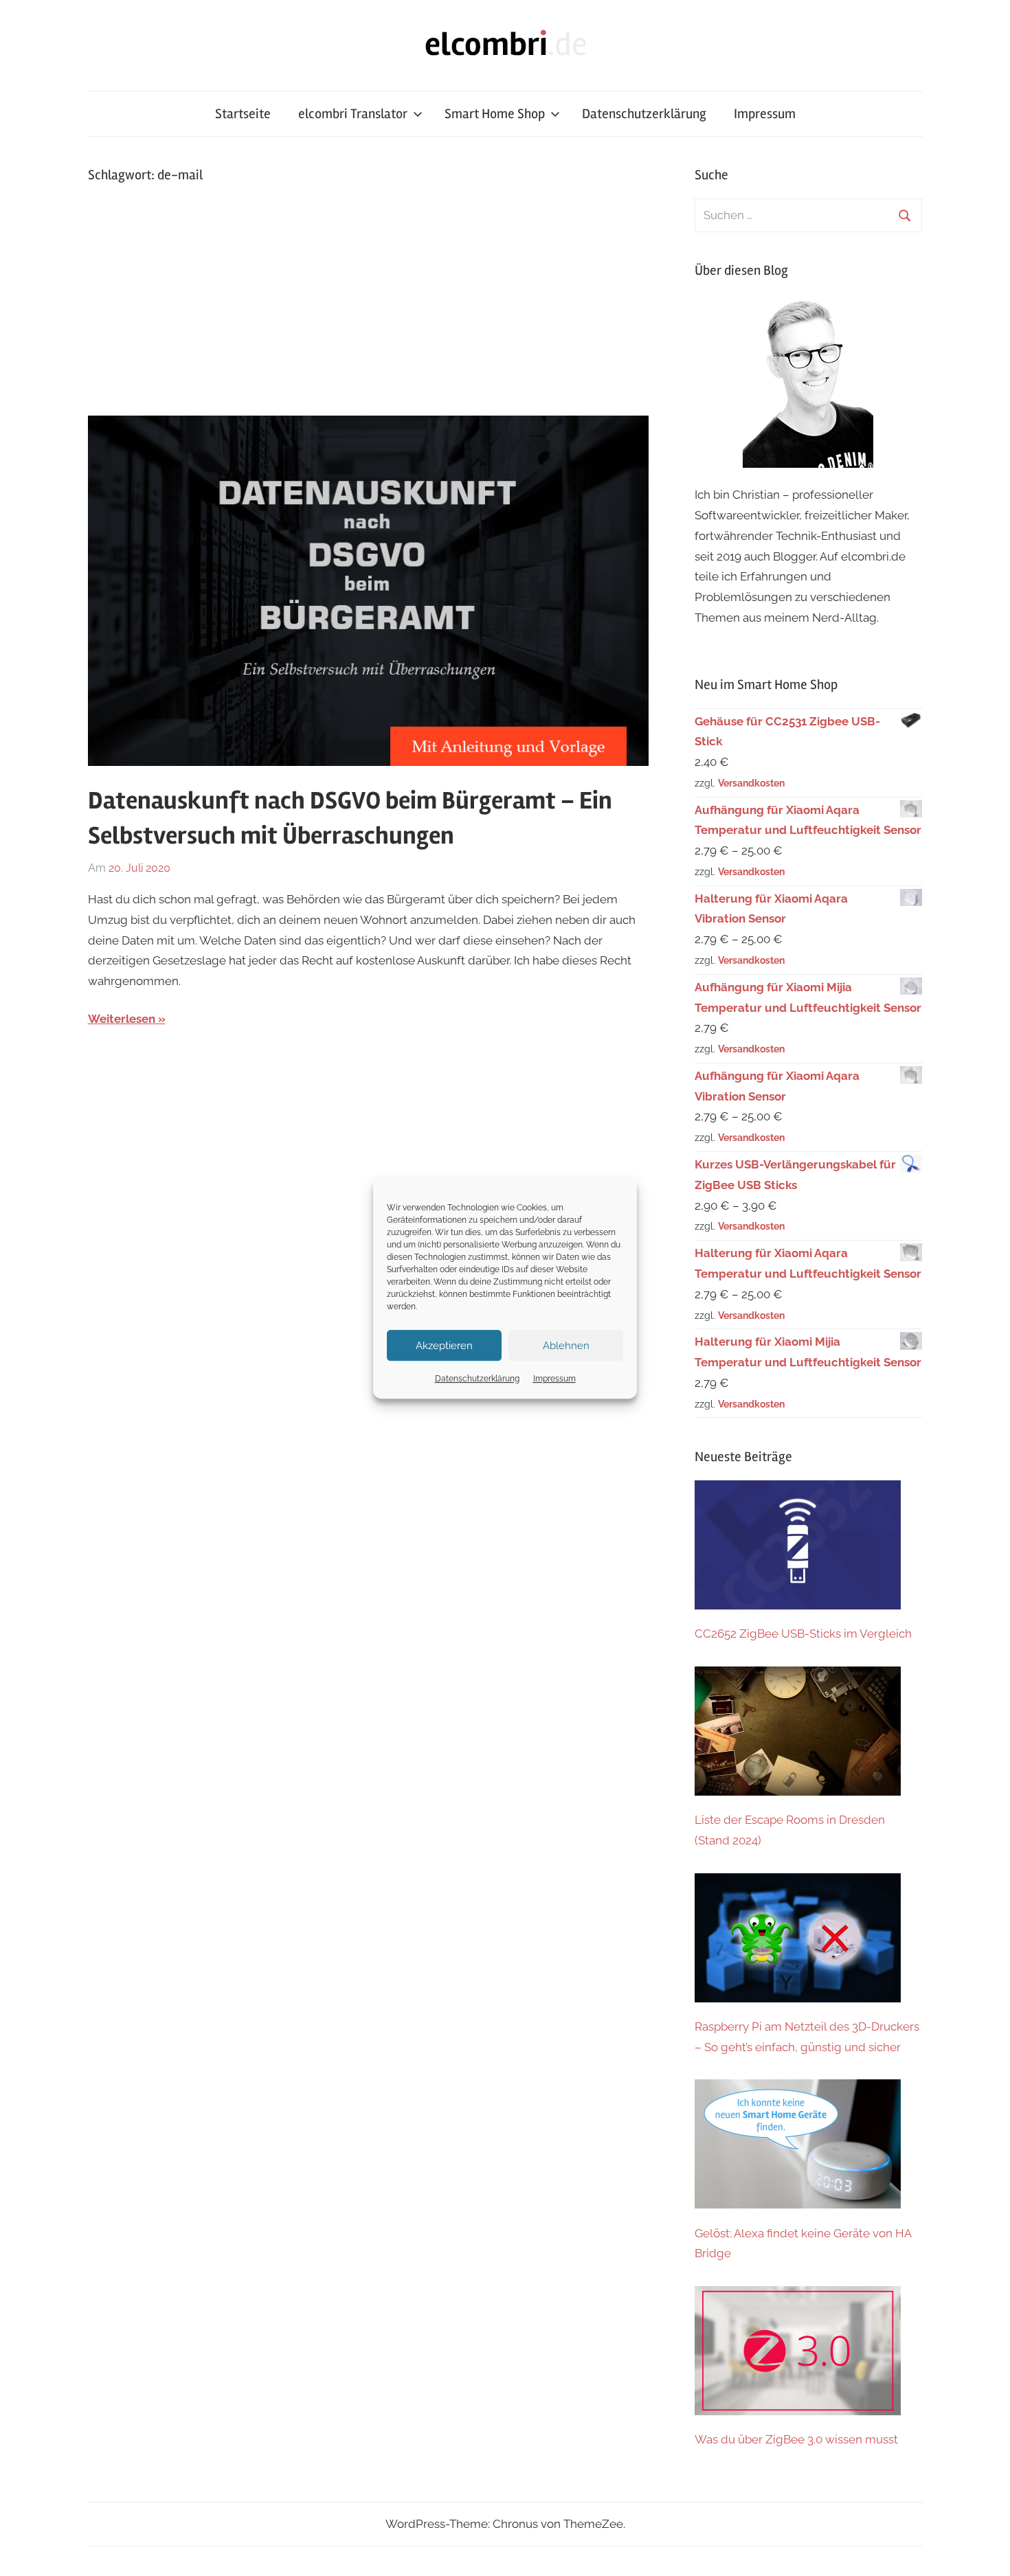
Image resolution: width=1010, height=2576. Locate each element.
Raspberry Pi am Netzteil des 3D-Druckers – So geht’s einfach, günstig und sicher (807, 2037)
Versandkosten (751, 783)
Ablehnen (566, 1346)
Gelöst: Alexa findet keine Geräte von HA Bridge (803, 2244)
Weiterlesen (122, 1019)
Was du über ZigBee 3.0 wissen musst (796, 2439)
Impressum (554, 1379)
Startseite (243, 114)
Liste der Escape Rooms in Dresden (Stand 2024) (790, 1830)
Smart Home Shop (495, 114)
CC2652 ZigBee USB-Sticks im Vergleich (803, 1634)
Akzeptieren (444, 1346)
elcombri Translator (353, 114)
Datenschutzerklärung (477, 1379)
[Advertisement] (369, 299)
